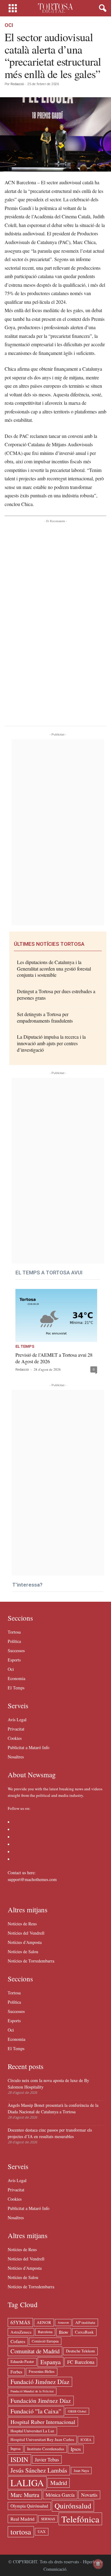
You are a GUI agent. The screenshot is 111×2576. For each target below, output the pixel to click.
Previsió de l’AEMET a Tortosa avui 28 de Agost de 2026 (54, 1358)
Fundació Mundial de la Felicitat (32, 2391)
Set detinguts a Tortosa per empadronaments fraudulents (45, 1017)
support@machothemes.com (32, 1879)
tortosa (21, 2532)
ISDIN (19, 2459)
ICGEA (86, 2440)
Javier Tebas (47, 2459)
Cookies (15, 1738)
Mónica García (60, 2495)
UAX (42, 2532)
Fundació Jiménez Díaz (40, 2382)
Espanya (51, 2362)
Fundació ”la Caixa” (36, 2411)
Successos (16, 1650)
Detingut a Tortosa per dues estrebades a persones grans (56, 994)
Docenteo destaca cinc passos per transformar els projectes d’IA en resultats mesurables (50, 2133)
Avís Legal (17, 1720)
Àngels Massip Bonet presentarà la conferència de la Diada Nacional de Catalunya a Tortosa (53, 2108)
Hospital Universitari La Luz (32, 2431)
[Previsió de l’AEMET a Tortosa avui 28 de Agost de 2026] (56, 1315)
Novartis (89, 2495)
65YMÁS (20, 2322)
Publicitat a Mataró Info (29, 1747)
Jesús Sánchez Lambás (39, 2470)
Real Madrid (23, 2519)
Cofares (18, 2341)
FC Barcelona (81, 2362)
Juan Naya (81, 2471)
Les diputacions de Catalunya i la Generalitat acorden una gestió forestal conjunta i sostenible (54, 969)
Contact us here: (22, 1873)
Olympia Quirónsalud (29, 2506)
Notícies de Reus (22, 1924)
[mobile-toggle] (13, 8)
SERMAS (48, 2519)
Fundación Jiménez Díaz (41, 2401)
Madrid (59, 2483)
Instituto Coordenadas (46, 2449)
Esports (14, 1660)
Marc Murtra (25, 2495)
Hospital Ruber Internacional (43, 2422)
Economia (16, 1678)
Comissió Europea (45, 2341)
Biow (64, 2332)
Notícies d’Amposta (25, 1942)
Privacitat (16, 1729)
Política (14, 1641)
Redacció (17, 84)
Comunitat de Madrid (35, 2351)
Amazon (63, 2322)
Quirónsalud (73, 2506)
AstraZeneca (21, 2332)
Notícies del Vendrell (26, 1933)
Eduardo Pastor (22, 2362)
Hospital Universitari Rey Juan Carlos (42, 2439)
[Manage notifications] (98, 2564)
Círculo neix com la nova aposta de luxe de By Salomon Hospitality (48, 2084)
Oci (9, 25)
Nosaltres (16, 1757)
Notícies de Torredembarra (31, 1961)
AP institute (85, 2322)
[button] (101, 8)
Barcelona (45, 2332)
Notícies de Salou (23, 1952)
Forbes (16, 2372)
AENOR (44, 2322)
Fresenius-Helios (42, 2371)
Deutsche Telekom (80, 2351)
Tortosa (14, 1632)
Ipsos (76, 2449)
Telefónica (80, 2519)
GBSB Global (77, 2411)
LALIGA (27, 2483)
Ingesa (16, 2449)
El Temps (25, 1347)
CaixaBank (84, 2332)
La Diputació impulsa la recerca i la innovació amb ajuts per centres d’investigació (51, 1043)
